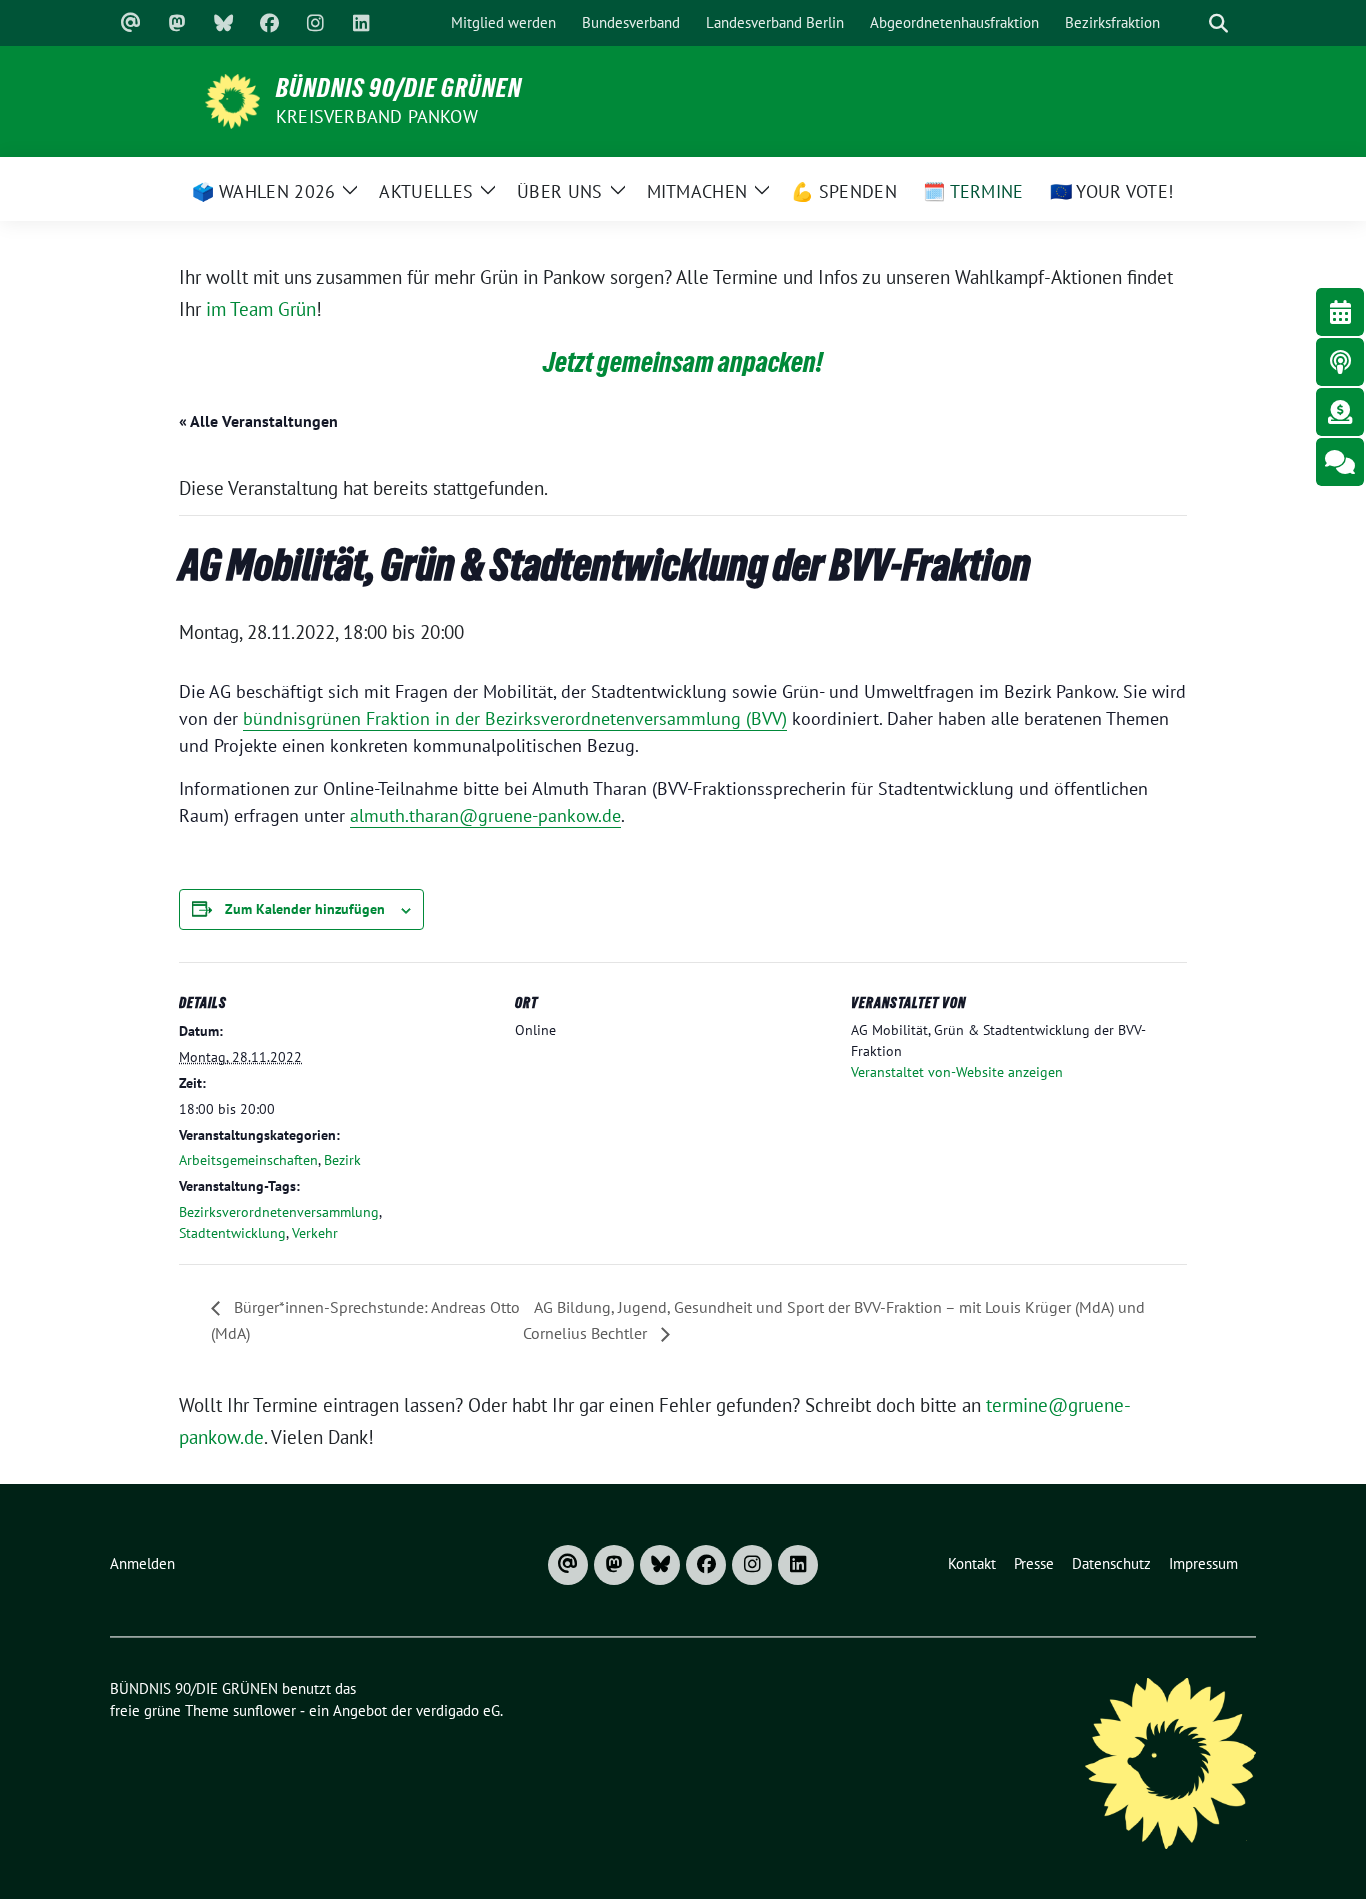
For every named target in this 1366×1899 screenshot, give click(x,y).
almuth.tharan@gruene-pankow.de (485, 815)
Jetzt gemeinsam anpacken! (683, 362)
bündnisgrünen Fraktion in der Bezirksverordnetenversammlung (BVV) (515, 718)
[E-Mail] (131, 23)
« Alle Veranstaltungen (258, 421)
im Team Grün (261, 309)
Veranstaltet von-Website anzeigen (957, 1072)
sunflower (264, 1710)
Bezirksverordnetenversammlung (279, 1212)
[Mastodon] (177, 23)
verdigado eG (458, 1710)
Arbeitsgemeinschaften (248, 1160)
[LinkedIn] (361, 23)
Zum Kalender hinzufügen (305, 909)
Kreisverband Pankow (377, 116)
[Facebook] (269, 23)
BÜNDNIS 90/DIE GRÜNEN (399, 88)
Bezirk (342, 1160)
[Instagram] (315, 23)
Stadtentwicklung (232, 1233)
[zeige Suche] (1218, 23)
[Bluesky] (223, 23)
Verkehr (315, 1233)
